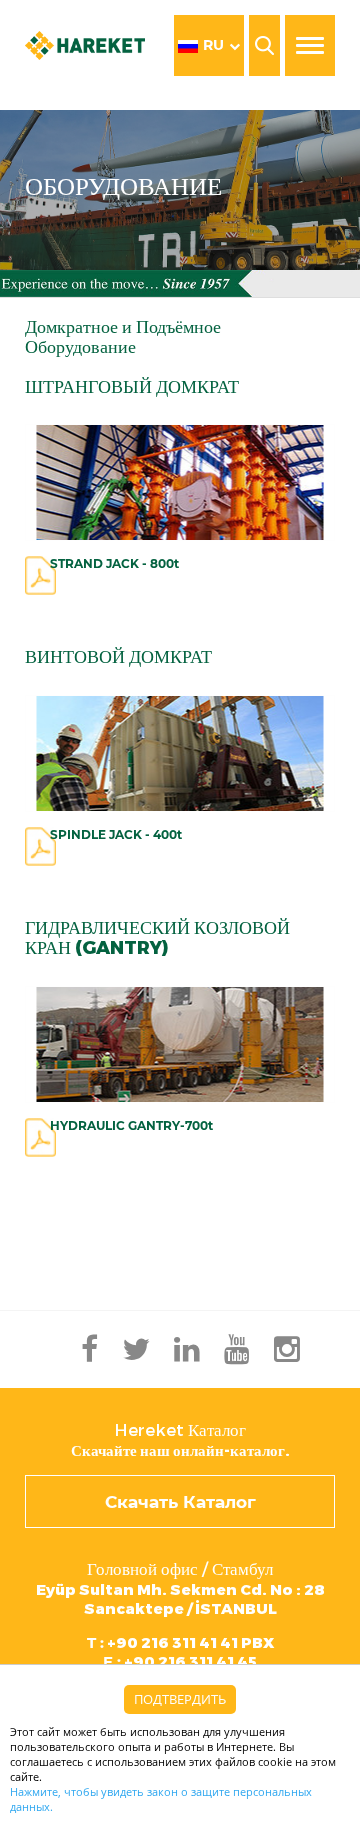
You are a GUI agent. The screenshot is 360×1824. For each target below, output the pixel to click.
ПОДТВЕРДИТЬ (180, 1699)
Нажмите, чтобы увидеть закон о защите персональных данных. (161, 1799)
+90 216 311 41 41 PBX (180, 1642)
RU (213, 45)
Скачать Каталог (180, 1502)
